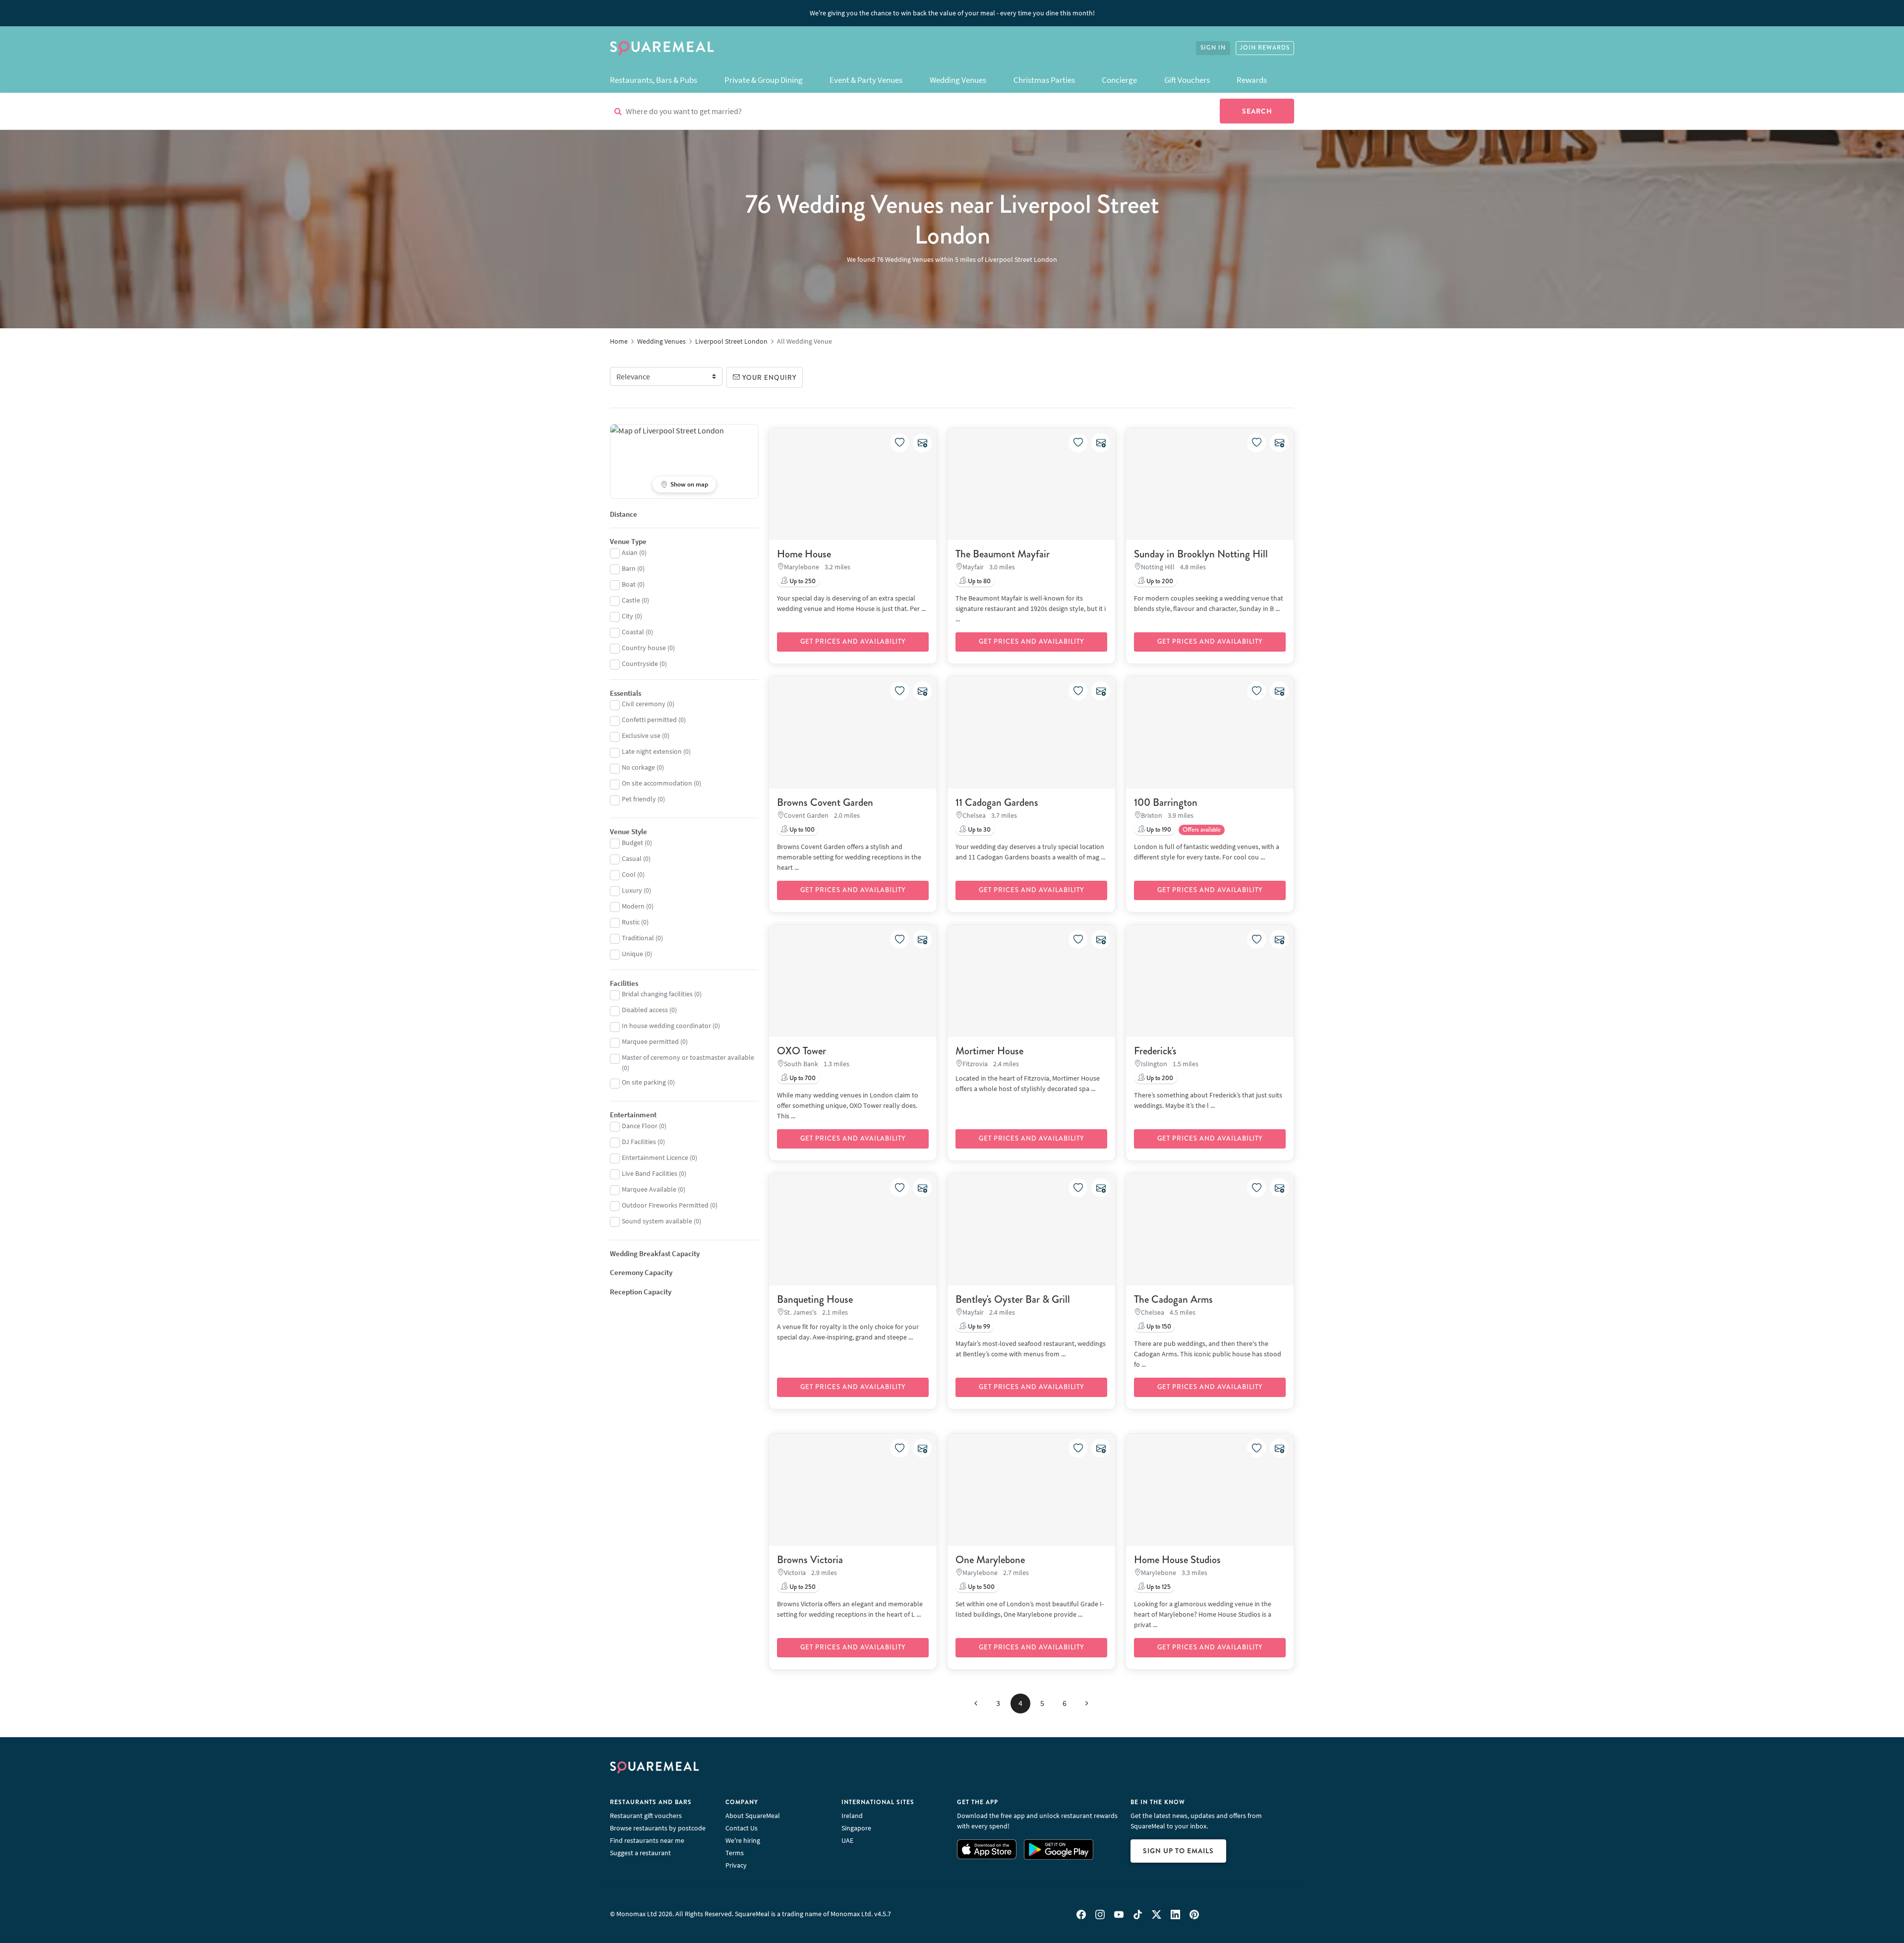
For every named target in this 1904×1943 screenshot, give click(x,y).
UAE (847, 1840)
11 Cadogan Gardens (997, 802)
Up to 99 (978, 1327)
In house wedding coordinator (666, 1026)
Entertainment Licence (655, 1157)
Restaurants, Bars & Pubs (654, 80)
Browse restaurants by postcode (658, 1828)
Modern (633, 906)
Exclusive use (641, 735)
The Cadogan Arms (1173, 1299)
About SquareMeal (753, 1816)
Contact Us (742, 1828)
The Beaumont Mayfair (1003, 554)
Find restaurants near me (647, 1840)
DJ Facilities (639, 1142)
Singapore (856, 1828)
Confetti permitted (649, 720)
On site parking (644, 1082)
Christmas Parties (1044, 80)
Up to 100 (801, 830)
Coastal (633, 632)
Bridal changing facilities (657, 994)
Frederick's (1155, 1051)
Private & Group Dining (764, 80)
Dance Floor (640, 1126)
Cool (629, 874)
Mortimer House (989, 1051)
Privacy (736, 1865)
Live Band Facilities (650, 1173)
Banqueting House (815, 1299)
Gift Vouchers (1187, 80)
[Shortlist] (899, 443)
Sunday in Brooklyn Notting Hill (1201, 554)
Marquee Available (649, 1189)
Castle (631, 600)
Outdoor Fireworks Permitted (665, 1205)
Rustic (631, 922)
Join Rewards (1265, 48)
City (627, 616)
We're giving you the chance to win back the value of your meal (952, 13)
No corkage (638, 767)
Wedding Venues (958, 80)
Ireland (852, 1816)
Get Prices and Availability (853, 642)
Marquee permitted (650, 1041)
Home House (804, 554)
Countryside (640, 664)
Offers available (1202, 830)
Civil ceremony (644, 704)
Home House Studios (1177, 1560)
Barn (629, 568)
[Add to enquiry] (922, 443)
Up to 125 (1158, 1587)
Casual (632, 858)
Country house (644, 648)
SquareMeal (662, 48)
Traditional (638, 938)
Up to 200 (1159, 581)
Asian (630, 552)
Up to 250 (802, 581)
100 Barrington (1166, 802)
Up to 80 (979, 581)
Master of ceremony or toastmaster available (688, 1057)
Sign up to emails (1178, 1851)
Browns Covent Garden (825, 802)
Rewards (1252, 80)
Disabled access (645, 1010)
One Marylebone (990, 1560)
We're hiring (743, 1840)
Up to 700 (802, 1078)
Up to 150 (1158, 1327)
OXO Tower (802, 1051)
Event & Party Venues (866, 80)
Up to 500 (981, 1587)
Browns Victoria (810, 1560)
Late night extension (652, 751)
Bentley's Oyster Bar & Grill (1013, 1299)
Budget (632, 843)
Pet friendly (639, 799)
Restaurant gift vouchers (646, 1816)
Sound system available (657, 1221)
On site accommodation (657, 783)
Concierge (1119, 80)
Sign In (1213, 48)
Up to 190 (1158, 830)
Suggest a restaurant (640, 1853)
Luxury (632, 890)
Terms (735, 1853)
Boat (629, 584)
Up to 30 (979, 830)
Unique (632, 954)
